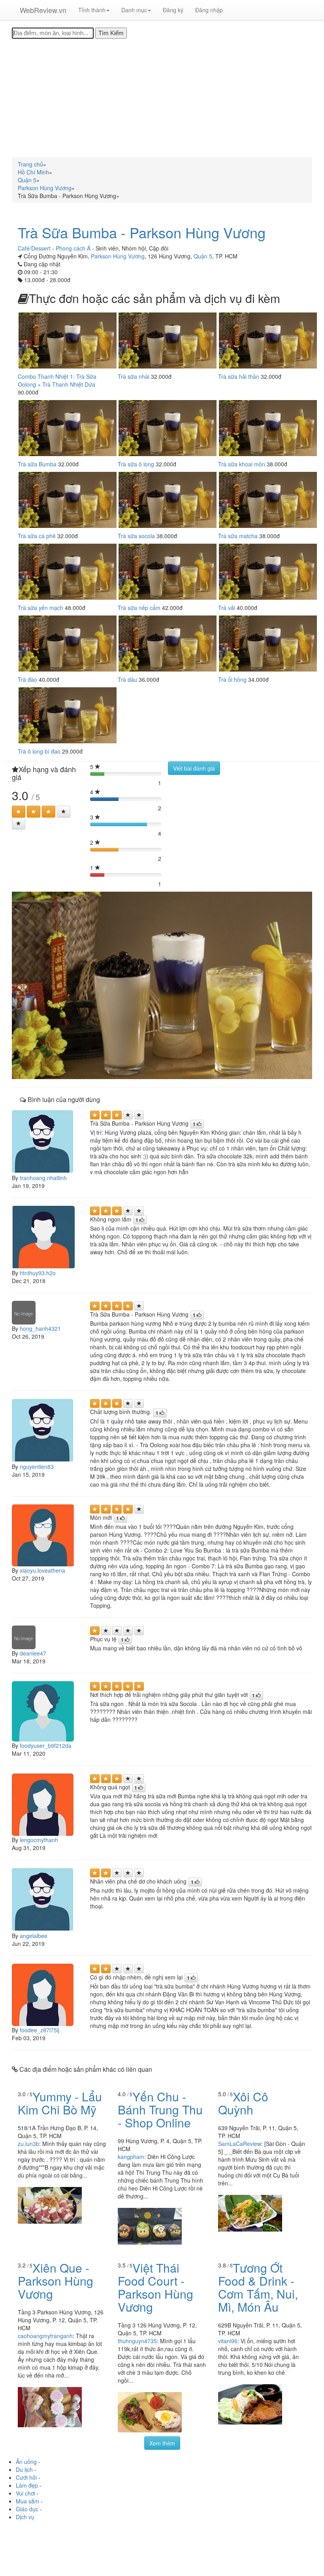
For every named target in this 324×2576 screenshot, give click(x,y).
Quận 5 (203, 256)
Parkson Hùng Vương (118, 256)
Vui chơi (25, 2493)
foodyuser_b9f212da (46, 1745)
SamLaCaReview (240, 2144)
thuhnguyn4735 (137, 2341)
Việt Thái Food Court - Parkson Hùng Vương (155, 2287)
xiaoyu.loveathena (42, 1570)
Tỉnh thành (92, 10)
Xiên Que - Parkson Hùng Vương (56, 2281)
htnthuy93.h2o (38, 1273)
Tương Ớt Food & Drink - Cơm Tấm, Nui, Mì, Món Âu (258, 2287)
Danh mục (134, 10)
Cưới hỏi (26, 2477)
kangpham (131, 2157)
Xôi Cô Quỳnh (243, 2103)
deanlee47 (33, 1653)
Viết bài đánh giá (194, 768)
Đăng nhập (209, 10)
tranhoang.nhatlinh (43, 1178)
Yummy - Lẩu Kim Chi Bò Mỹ (60, 2103)
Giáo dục (27, 2509)
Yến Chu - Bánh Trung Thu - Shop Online (160, 2109)
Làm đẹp (27, 2485)
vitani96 (228, 2341)
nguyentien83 (37, 1467)
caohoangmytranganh (45, 2336)
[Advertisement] (162, 98)
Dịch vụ (25, 2517)
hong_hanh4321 (40, 1328)
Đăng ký (173, 10)
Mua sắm (27, 2501)
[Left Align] (19, 812)
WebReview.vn (43, 10)
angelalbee (34, 1936)
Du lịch (24, 2469)
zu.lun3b (28, 2144)
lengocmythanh (39, 1840)
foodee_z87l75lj (40, 2030)
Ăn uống (26, 2462)
